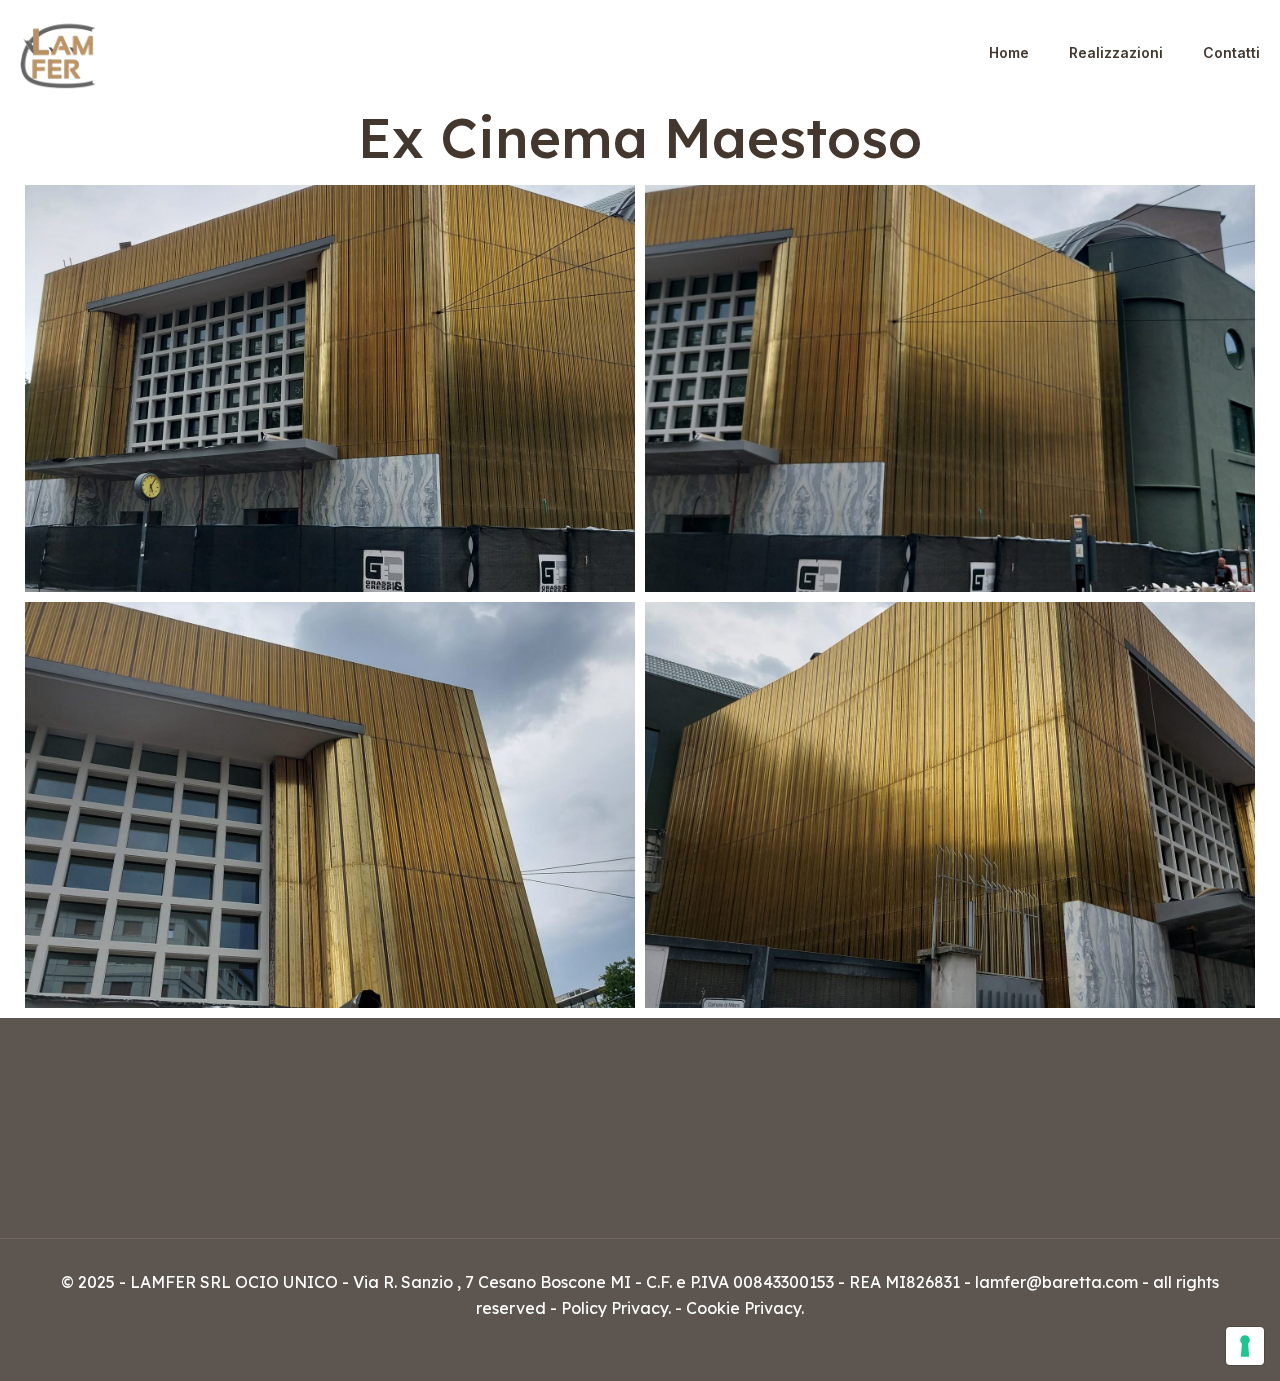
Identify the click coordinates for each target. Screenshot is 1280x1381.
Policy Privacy (614, 1308)
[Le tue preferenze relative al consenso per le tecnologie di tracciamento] (1245, 1346)
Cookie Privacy (743, 1308)
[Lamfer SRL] (57, 52)
